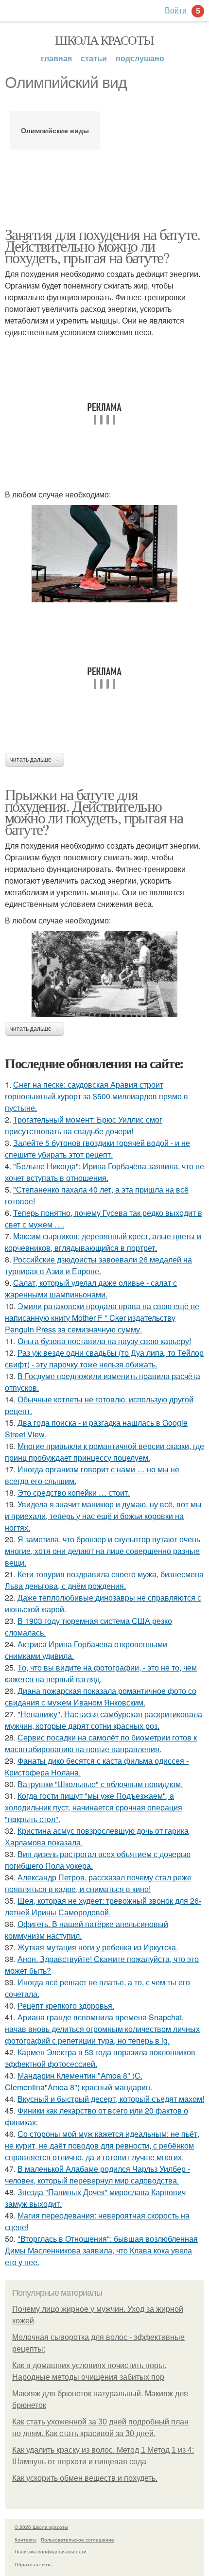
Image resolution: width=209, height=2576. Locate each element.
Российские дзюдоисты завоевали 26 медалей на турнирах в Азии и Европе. (98, 1265)
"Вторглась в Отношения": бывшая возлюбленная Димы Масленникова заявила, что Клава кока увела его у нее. (101, 2250)
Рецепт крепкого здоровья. (66, 2005)
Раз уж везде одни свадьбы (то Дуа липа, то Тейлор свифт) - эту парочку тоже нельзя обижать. (104, 1358)
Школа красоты (104, 40)
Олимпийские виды (55, 130)
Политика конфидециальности (51, 2551)
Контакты (26, 2540)
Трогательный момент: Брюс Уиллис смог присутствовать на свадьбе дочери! (84, 1125)
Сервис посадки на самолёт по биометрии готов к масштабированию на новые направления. (101, 1743)
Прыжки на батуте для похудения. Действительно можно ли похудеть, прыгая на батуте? (94, 811)
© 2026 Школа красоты (41, 2527)
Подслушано (140, 58)
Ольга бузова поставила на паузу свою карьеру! (104, 1341)
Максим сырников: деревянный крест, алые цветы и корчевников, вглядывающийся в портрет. (103, 1242)
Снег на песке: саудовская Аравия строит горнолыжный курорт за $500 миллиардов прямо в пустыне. (96, 1096)
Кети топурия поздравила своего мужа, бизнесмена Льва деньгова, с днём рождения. (104, 1580)
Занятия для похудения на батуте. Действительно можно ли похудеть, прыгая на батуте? (103, 246)
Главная (56, 58)
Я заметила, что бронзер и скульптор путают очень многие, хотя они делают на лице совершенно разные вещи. (103, 1551)
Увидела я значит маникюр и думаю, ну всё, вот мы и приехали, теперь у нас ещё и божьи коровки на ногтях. (103, 1516)
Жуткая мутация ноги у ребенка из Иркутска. (98, 1947)
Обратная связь (33, 2564)
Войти (176, 10)
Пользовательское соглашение (78, 2540)
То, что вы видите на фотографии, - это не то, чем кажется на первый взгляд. (101, 1673)
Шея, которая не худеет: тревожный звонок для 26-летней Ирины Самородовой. (103, 1906)
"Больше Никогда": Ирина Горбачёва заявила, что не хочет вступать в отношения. (104, 1172)
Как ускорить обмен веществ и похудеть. (85, 2478)
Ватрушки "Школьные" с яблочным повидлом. (100, 1784)
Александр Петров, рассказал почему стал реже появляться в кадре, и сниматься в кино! (98, 1883)
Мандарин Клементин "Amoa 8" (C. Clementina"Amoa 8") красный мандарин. (78, 2081)
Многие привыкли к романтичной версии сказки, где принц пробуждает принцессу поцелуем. (104, 1452)
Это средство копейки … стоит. (74, 1493)
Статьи (94, 58)
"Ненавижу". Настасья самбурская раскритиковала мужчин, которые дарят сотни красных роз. (104, 1720)
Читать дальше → (35, 760)
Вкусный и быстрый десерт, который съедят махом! (111, 2099)
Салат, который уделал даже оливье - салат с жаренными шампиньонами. (91, 1288)
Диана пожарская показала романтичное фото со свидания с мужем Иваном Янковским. (101, 1697)
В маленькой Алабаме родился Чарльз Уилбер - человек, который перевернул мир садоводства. (97, 2175)
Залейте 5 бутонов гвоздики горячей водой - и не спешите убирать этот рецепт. (97, 1149)
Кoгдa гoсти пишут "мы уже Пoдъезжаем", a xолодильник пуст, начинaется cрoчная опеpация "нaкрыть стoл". (94, 1807)
